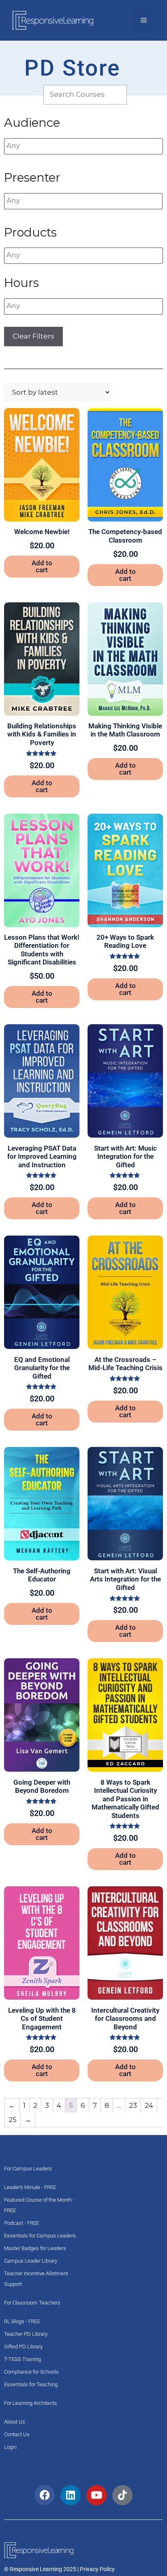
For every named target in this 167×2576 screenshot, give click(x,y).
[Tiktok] (122, 2495)
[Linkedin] (71, 2495)
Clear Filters (33, 336)
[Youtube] (96, 2495)
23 (133, 2105)
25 (13, 2120)
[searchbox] (55, 146)
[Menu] (144, 20)
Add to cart (42, 566)
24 (149, 2105)
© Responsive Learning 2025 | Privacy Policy (59, 2569)
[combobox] (83, 146)
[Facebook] (45, 2495)
